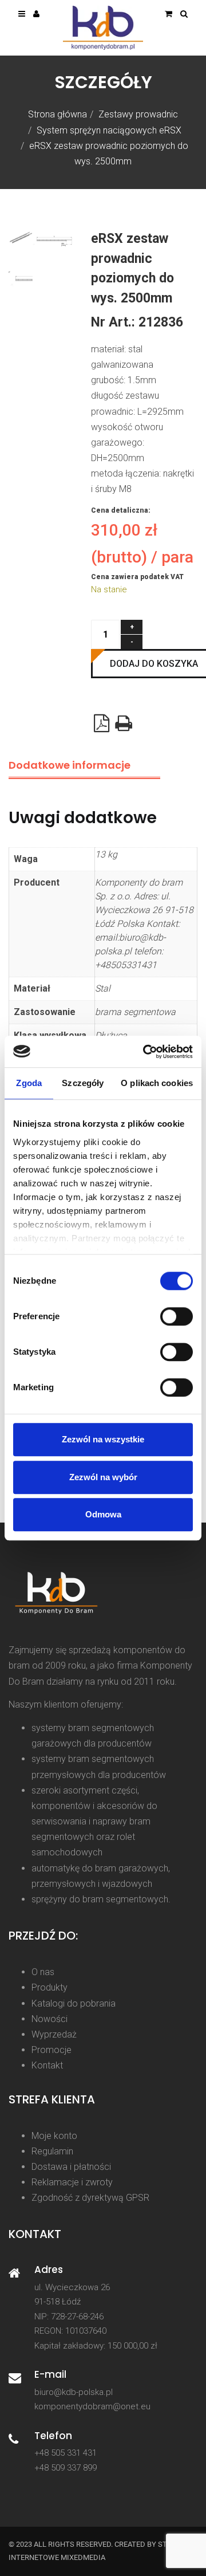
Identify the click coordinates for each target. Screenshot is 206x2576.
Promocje (51, 2050)
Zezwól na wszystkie (103, 1439)
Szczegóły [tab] (83, 1083)
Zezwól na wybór (103, 1477)
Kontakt (47, 2065)
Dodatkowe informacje (70, 765)
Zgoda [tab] (29, 1083)
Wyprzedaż (54, 2034)
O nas (43, 1972)
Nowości (49, 2019)
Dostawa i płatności (71, 2167)
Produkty (49, 1987)
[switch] (177, 1316)
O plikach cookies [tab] (157, 1083)
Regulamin (52, 2151)
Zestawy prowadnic (138, 114)
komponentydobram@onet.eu (92, 2406)
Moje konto (54, 2136)
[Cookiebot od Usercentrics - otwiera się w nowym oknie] (145, 1052)
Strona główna (58, 114)
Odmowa (103, 1514)
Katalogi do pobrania (74, 2003)
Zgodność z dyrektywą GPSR (90, 2198)
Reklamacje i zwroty (72, 2182)
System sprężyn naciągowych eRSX (109, 130)
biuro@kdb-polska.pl (74, 2392)
